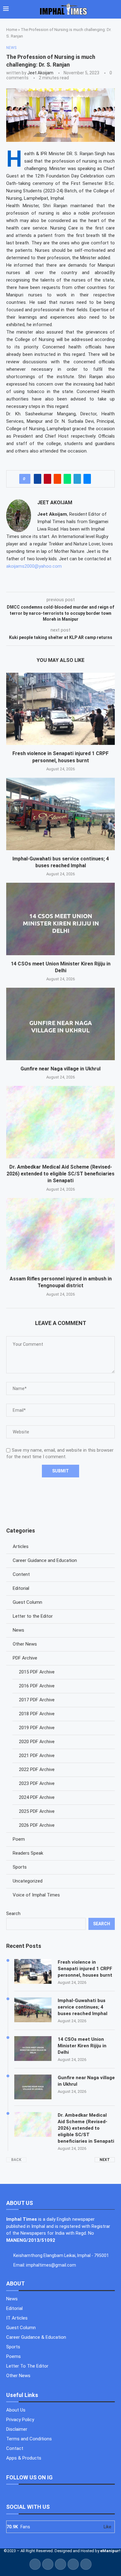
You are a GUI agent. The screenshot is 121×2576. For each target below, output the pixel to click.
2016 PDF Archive (37, 1686)
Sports (20, 1867)
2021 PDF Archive (37, 1756)
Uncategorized (28, 1881)
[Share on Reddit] (57, 479)
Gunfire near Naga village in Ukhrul (60, 1069)
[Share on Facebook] (38, 479)
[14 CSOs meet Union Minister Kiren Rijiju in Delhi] (60, 919)
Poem (19, 1839)
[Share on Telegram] (77, 479)
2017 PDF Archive (37, 1700)
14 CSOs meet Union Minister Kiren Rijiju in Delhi (82, 2046)
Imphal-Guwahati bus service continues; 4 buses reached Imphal (83, 2007)
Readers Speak (28, 1853)
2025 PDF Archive (37, 1811)
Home (12, 30)
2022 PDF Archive (37, 1769)
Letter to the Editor (33, 1616)
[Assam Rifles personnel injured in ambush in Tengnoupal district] (60, 1234)
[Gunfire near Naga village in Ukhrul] (60, 1024)
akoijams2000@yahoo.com (34, 566)
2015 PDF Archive (37, 1672)
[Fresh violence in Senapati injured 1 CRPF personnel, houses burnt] (60, 709)
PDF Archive (25, 1658)
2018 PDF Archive (37, 1714)
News (18, 1630)
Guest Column (27, 1602)
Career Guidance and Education (45, 1560)
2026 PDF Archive (37, 1825)
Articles (21, 1546)
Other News (25, 1644)
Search (13, 1913)
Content (21, 1574)
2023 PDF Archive (37, 1783)
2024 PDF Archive (37, 1797)
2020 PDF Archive (37, 1742)
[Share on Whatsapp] (67, 479)
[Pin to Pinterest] (47, 479)
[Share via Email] (87, 479)
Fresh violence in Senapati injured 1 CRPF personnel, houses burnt (85, 1969)
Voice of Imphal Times (36, 1895)
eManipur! (110, 2551)
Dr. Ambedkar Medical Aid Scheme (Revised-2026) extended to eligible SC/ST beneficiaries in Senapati (60, 1174)
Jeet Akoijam (40, 73)
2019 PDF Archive (37, 1728)
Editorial (21, 1588)
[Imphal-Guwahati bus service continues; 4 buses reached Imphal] (60, 814)
